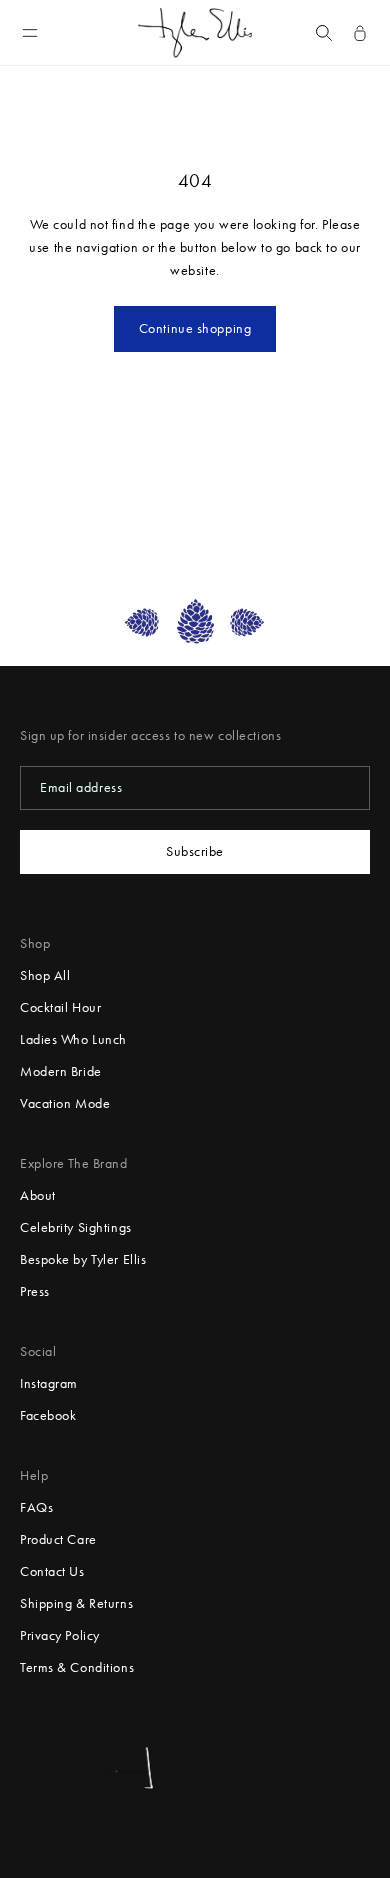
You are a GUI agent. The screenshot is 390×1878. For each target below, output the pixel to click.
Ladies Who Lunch (73, 1039)
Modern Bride (61, 1071)
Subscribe (195, 851)
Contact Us (52, 1571)
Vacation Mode (65, 1103)
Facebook (48, 1415)
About (38, 1195)
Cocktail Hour (60, 1007)
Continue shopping (195, 328)
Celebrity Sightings (76, 1227)
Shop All (45, 975)
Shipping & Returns (76, 1603)
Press (35, 1291)
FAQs (36, 1507)
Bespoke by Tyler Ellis (83, 1259)
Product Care (58, 1539)
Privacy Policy (60, 1635)
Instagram (49, 1383)
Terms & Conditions (77, 1667)
